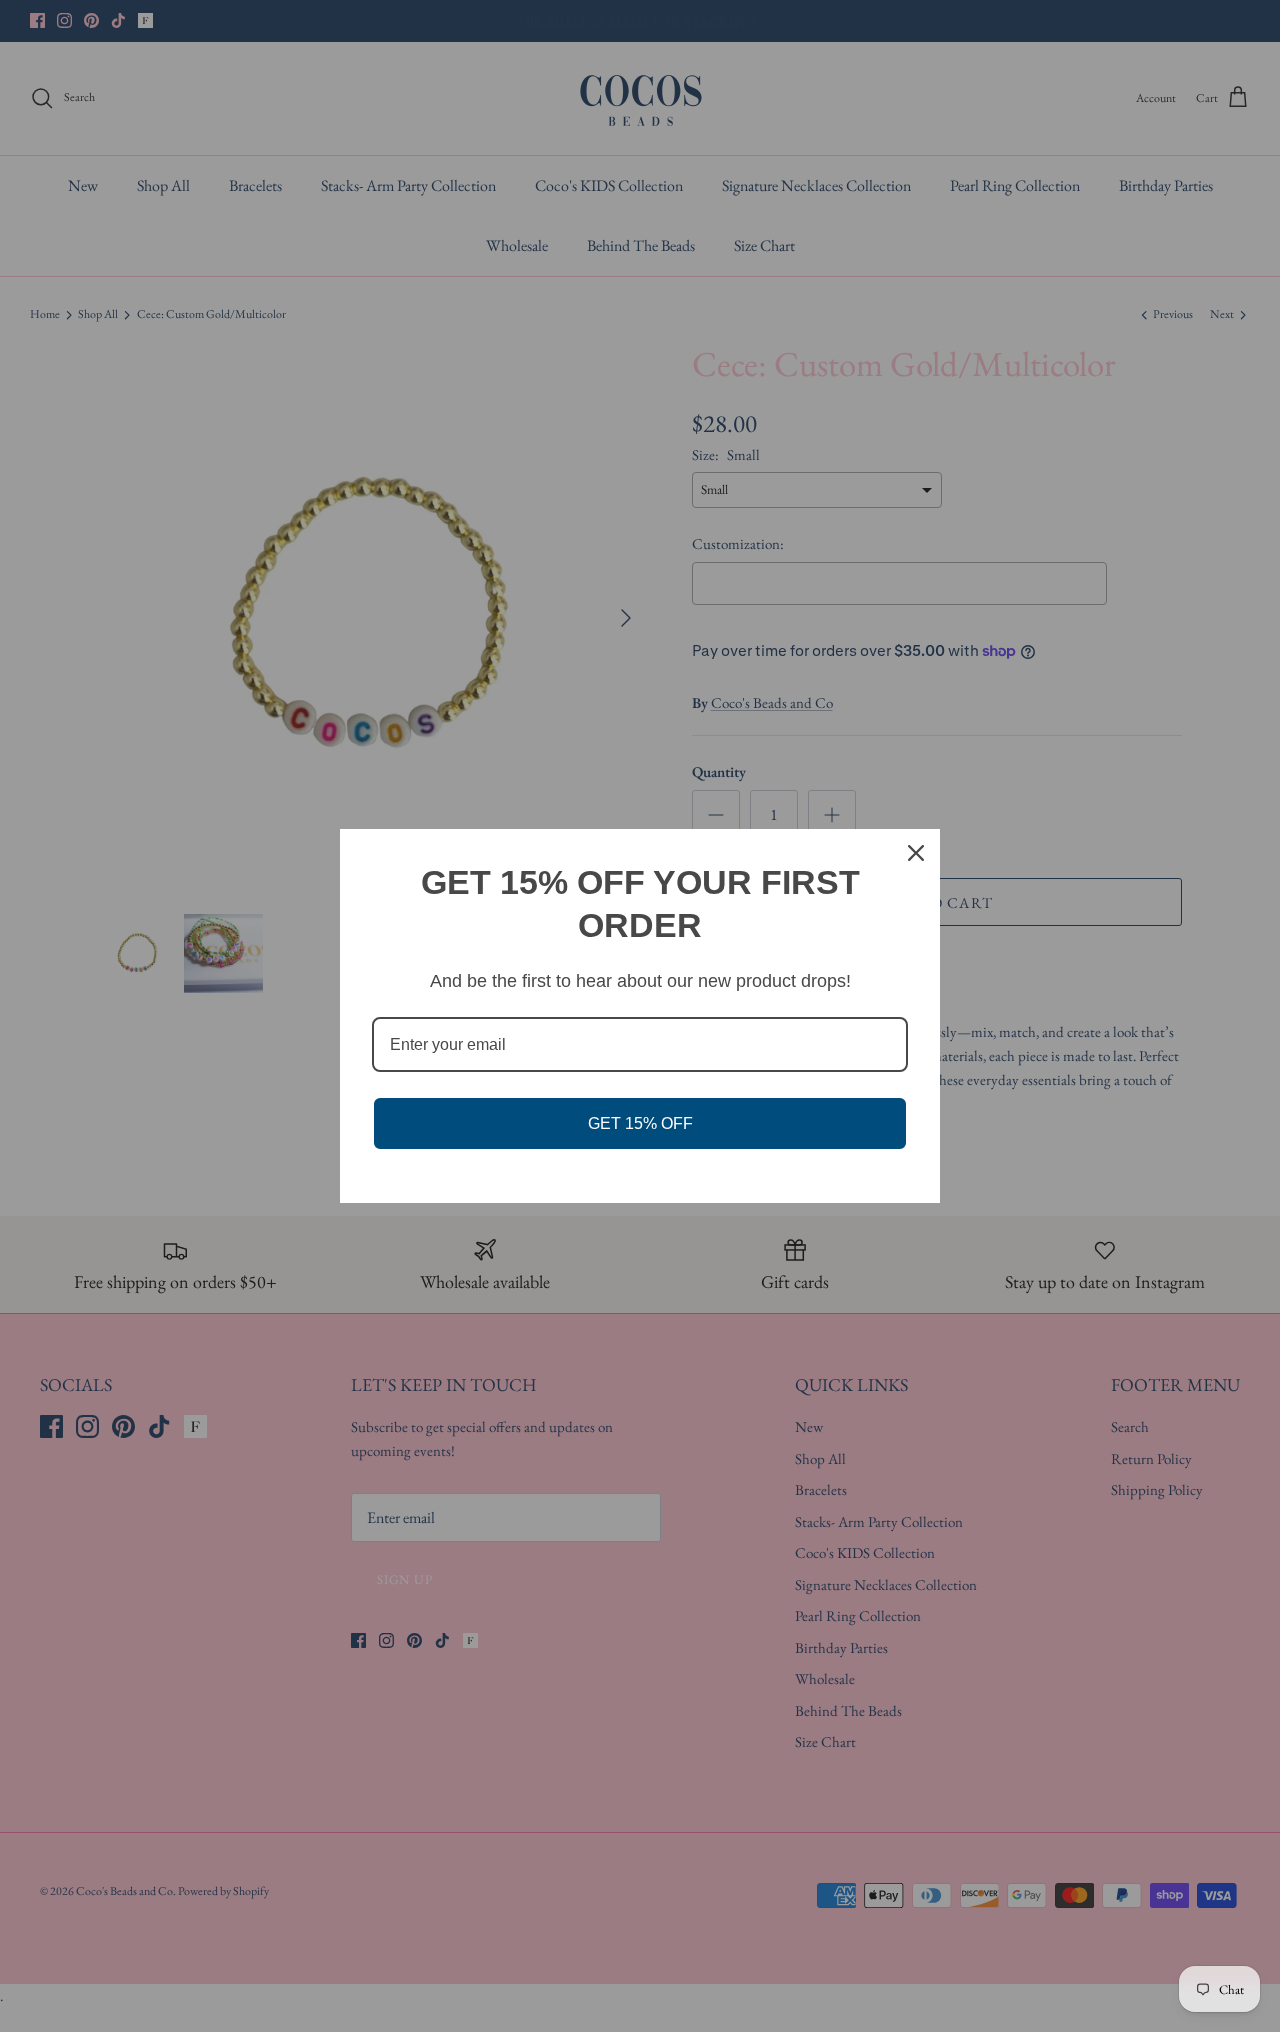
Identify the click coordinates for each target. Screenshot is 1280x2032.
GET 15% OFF (640, 1123)
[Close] (916, 853)
